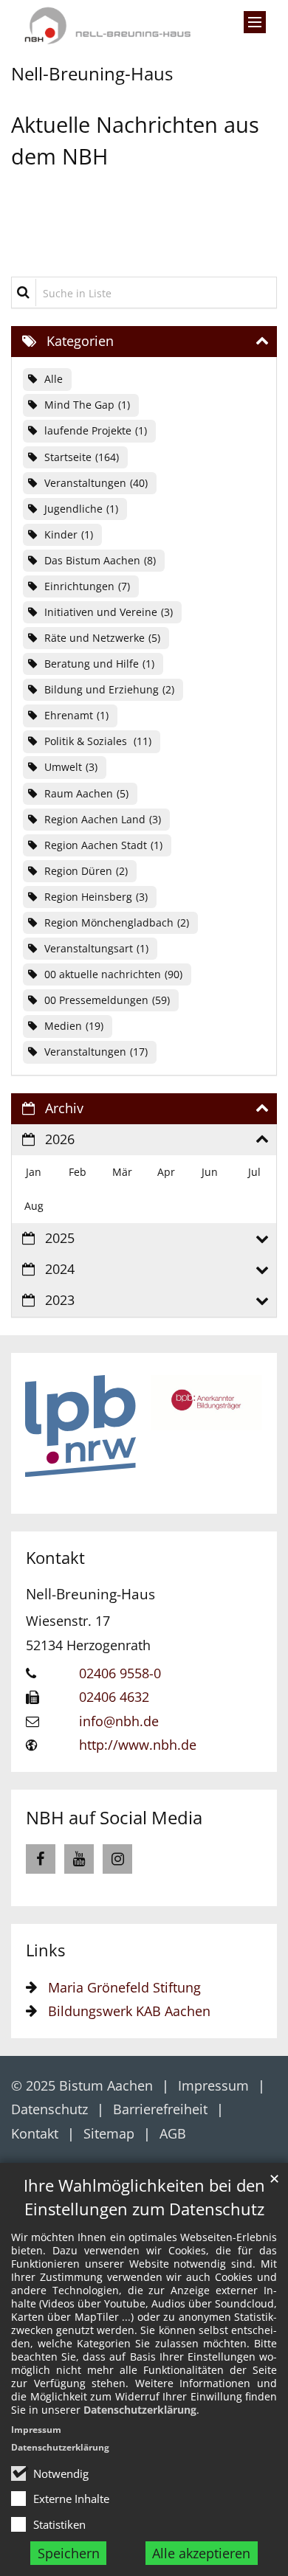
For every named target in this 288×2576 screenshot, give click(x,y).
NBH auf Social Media (114, 1817)
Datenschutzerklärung (140, 2410)
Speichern (69, 2553)
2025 (60, 1238)
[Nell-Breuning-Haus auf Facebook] (41, 1859)
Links (45, 1950)
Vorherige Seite (48, 1433)
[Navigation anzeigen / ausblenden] (255, 22)
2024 (60, 1269)
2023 (60, 1300)
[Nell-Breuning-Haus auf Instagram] (117, 1859)
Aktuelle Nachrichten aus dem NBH (135, 140)
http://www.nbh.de (138, 1745)
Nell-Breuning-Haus (90, 1594)
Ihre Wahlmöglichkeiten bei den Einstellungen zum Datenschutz (144, 2197)
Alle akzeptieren (201, 2553)
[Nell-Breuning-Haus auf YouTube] (79, 1859)
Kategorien (80, 341)
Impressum (36, 2430)
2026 (60, 1139)
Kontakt (55, 1558)
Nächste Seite (240, 1433)
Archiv (64, 1108)
